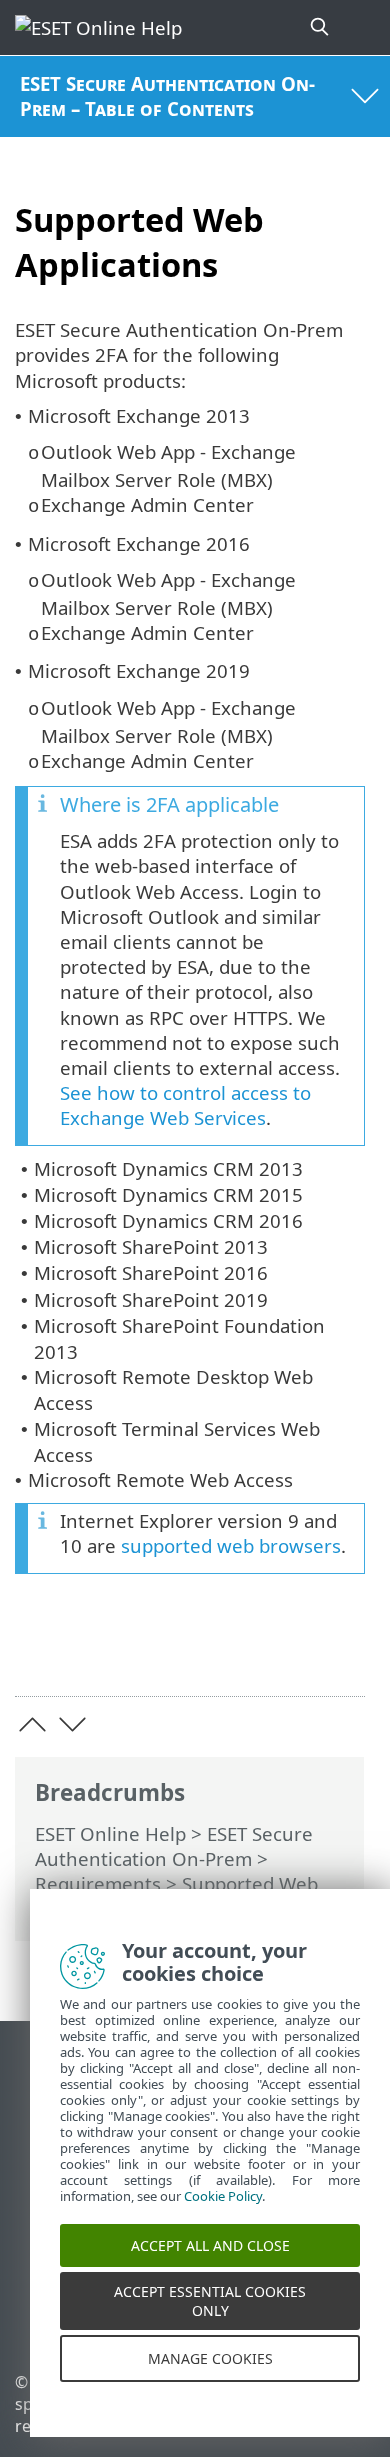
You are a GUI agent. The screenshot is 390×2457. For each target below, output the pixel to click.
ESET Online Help (110, 1833)
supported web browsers (231, 1545)
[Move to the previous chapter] (32, 1724)
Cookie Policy (223, 2213)
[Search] (321, 27)
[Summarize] (340, 1650)
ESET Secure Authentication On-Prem (174, 1846)
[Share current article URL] (237, 1650)
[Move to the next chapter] (72, 1724)
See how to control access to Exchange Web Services (185, 1105)
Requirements (98, 1883)
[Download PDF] (288, 1650)
